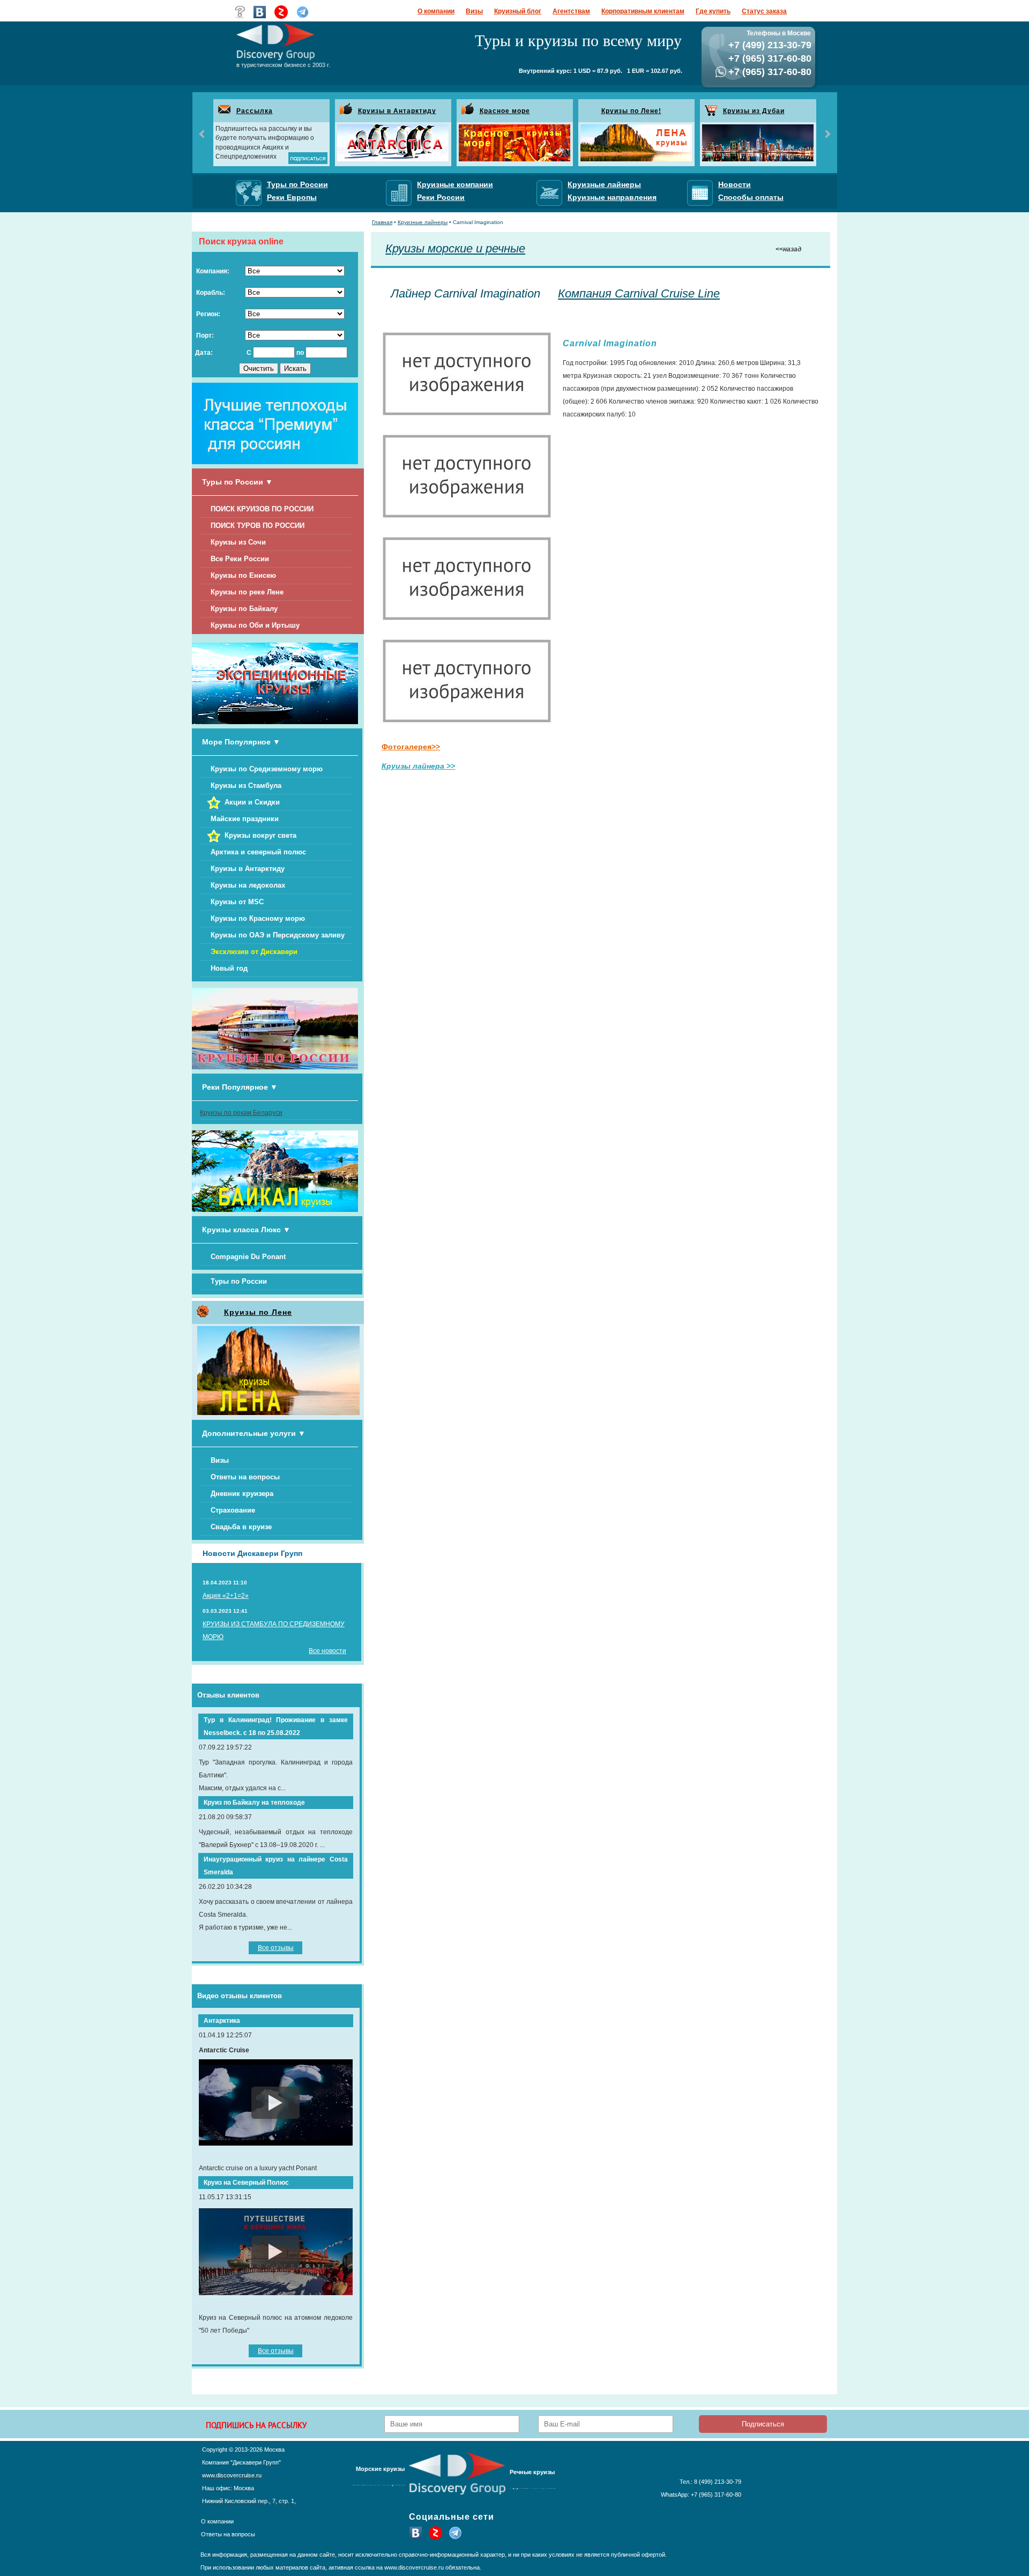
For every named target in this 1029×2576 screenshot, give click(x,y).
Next (827, 134)
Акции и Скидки (252, 802)
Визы (474, 11)
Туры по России (239, 1281)
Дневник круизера (242, 1494)
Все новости (327, 1651)
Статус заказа (764, 11)
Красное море (505, 111)
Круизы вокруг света (260, 835)
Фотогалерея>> (411, 747)
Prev (203, 134)
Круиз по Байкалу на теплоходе (254, 1803)
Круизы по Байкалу (244, 609)
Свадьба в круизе (241, 1527)
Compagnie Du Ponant (248, 1257)
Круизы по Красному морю (258, 918)
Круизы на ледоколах (248, 885)
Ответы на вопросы (245, 1477)
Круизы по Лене (258, 1312)
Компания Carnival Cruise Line (639, 293)
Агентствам (571, 11)
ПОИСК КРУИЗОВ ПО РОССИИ (262, 509)
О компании (436, 11)
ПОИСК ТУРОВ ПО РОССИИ (258, 526)
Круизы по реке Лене (247, 592)
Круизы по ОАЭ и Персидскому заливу (278, 935)
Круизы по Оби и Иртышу (255, 625)
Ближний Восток (383, 2488)
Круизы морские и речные (455, 248)
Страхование (233, 1510)
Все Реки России (240, 559)
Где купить (713, 11)
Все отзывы (276, 1948)
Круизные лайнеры (423, 222)
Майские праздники (245, 819)
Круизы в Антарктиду (397, 111)
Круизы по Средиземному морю (267, 769)
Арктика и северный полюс (258, 852)
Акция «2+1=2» (226, 1596)
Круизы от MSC (237, 902)
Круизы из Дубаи (754, 111)
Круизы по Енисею (243, 575)
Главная (382, 222)
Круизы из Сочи (238, 542)
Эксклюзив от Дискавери (254, 952)
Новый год (229, 968)
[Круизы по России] (275, 1067)
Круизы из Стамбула (246, 786)
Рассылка (255, 111)
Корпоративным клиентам (643, 11)
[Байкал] (275, 1210)
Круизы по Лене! (631, 111)
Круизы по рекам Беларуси (241, 1113)
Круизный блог (518, 11)
